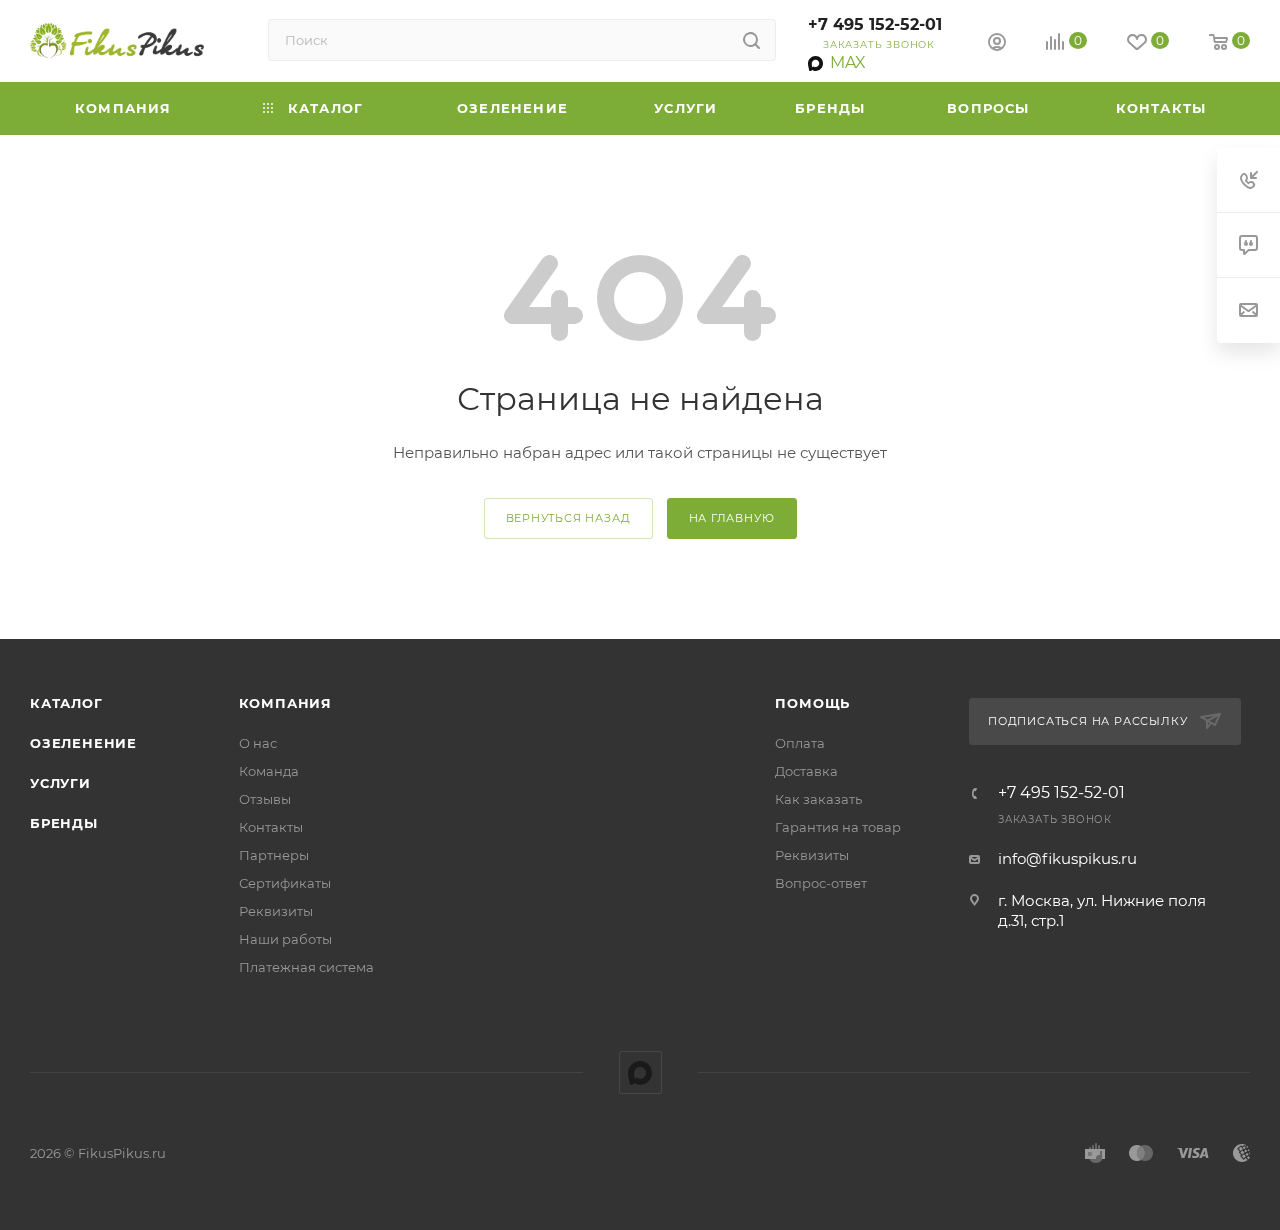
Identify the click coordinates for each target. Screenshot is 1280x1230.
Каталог (66, 703)
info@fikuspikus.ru (1067, 858)
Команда (269, 771)
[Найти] (751, 40)
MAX (640, 1072)
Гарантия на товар (838, 827)
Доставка (806, 771)
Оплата (800, 743)
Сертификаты (285, 883)
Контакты (271, 827)
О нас (258, 743)
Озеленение (83, 743)
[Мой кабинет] (997, 44)
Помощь (812, 703)
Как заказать (818, 799)
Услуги (60, 783)
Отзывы (265, 799)
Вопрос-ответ (821, 883)
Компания (285, 703)
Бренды (64, 823)
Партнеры (274, 855)
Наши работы (285, 939)
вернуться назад (568, 518)
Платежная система (306, 967)
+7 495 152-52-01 (875, 24)
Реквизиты (276, 911)
